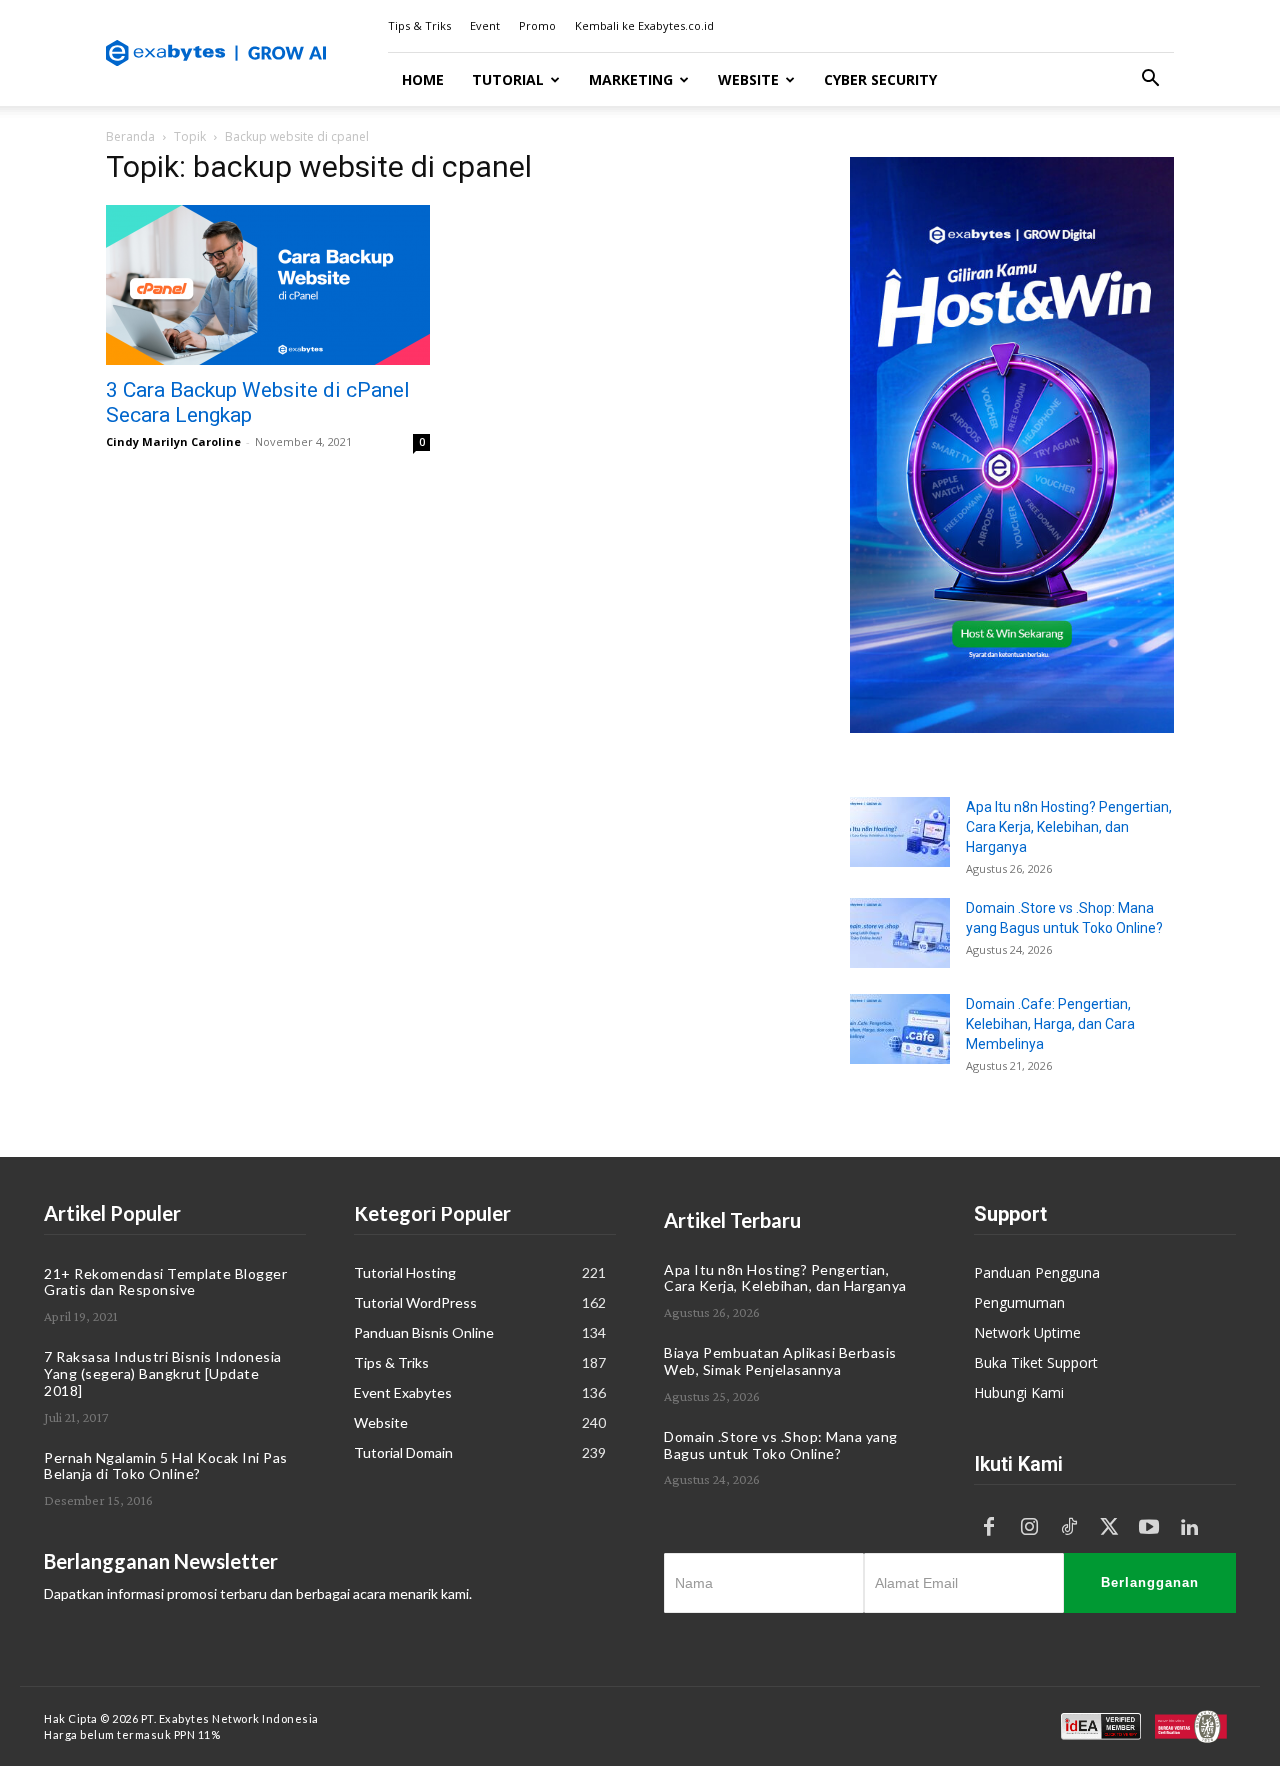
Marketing (631, 79)
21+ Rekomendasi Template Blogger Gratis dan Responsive (165, 1282)
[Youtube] (1149, 1528)
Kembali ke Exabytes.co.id (644, 25)
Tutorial (508, 79)
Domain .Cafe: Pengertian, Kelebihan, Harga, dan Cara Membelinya (1050, 1024)
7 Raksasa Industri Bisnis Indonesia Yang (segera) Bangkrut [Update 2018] (163, 1373)
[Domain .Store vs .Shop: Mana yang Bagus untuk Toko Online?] (900, 933)
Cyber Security (880, 79)
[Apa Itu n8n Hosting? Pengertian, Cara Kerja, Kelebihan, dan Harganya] (900, 832)
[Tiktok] (1069, 1528)
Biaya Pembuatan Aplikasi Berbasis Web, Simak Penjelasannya (780, 1361)
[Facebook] (989, 1528)
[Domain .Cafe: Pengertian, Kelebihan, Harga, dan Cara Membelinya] (900, 1029)
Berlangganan (1150, 1582)
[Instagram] (1029, 1528)
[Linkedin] (1189, 1528)
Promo (537, 25)
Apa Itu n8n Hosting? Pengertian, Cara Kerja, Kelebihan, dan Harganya (1069, 827)
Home (423, 79)
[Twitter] (1109, 1528)
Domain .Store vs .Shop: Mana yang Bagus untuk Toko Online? (781, 1445)
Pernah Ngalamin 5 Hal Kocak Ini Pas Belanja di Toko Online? (166, 1466)
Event (485, 25)
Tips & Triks (419, 25)
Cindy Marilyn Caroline (173, 441)
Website (748, 79)
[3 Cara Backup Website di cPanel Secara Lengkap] (268, 285)
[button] (1150, 80)
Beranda (130, 136)
